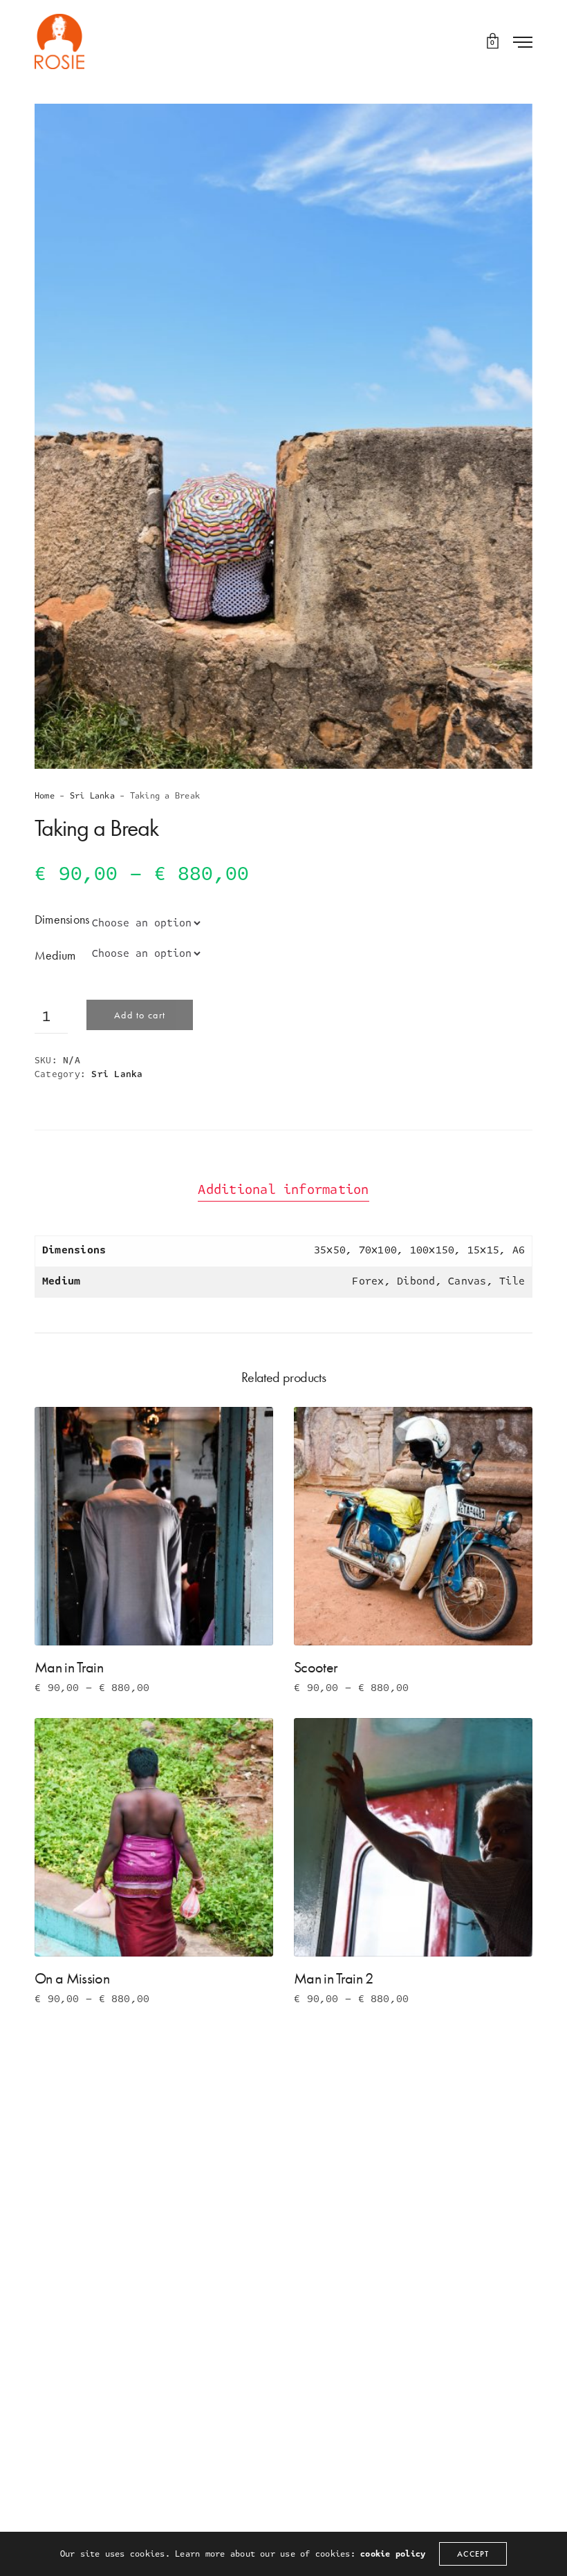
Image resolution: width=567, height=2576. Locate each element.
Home (45, 796)
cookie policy (393, 2554)
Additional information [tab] (283, 1190)
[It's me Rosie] (59, 41)
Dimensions (62, 919)
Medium (55, 955)
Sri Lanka (92, 796)
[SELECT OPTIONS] (57, 1623)
